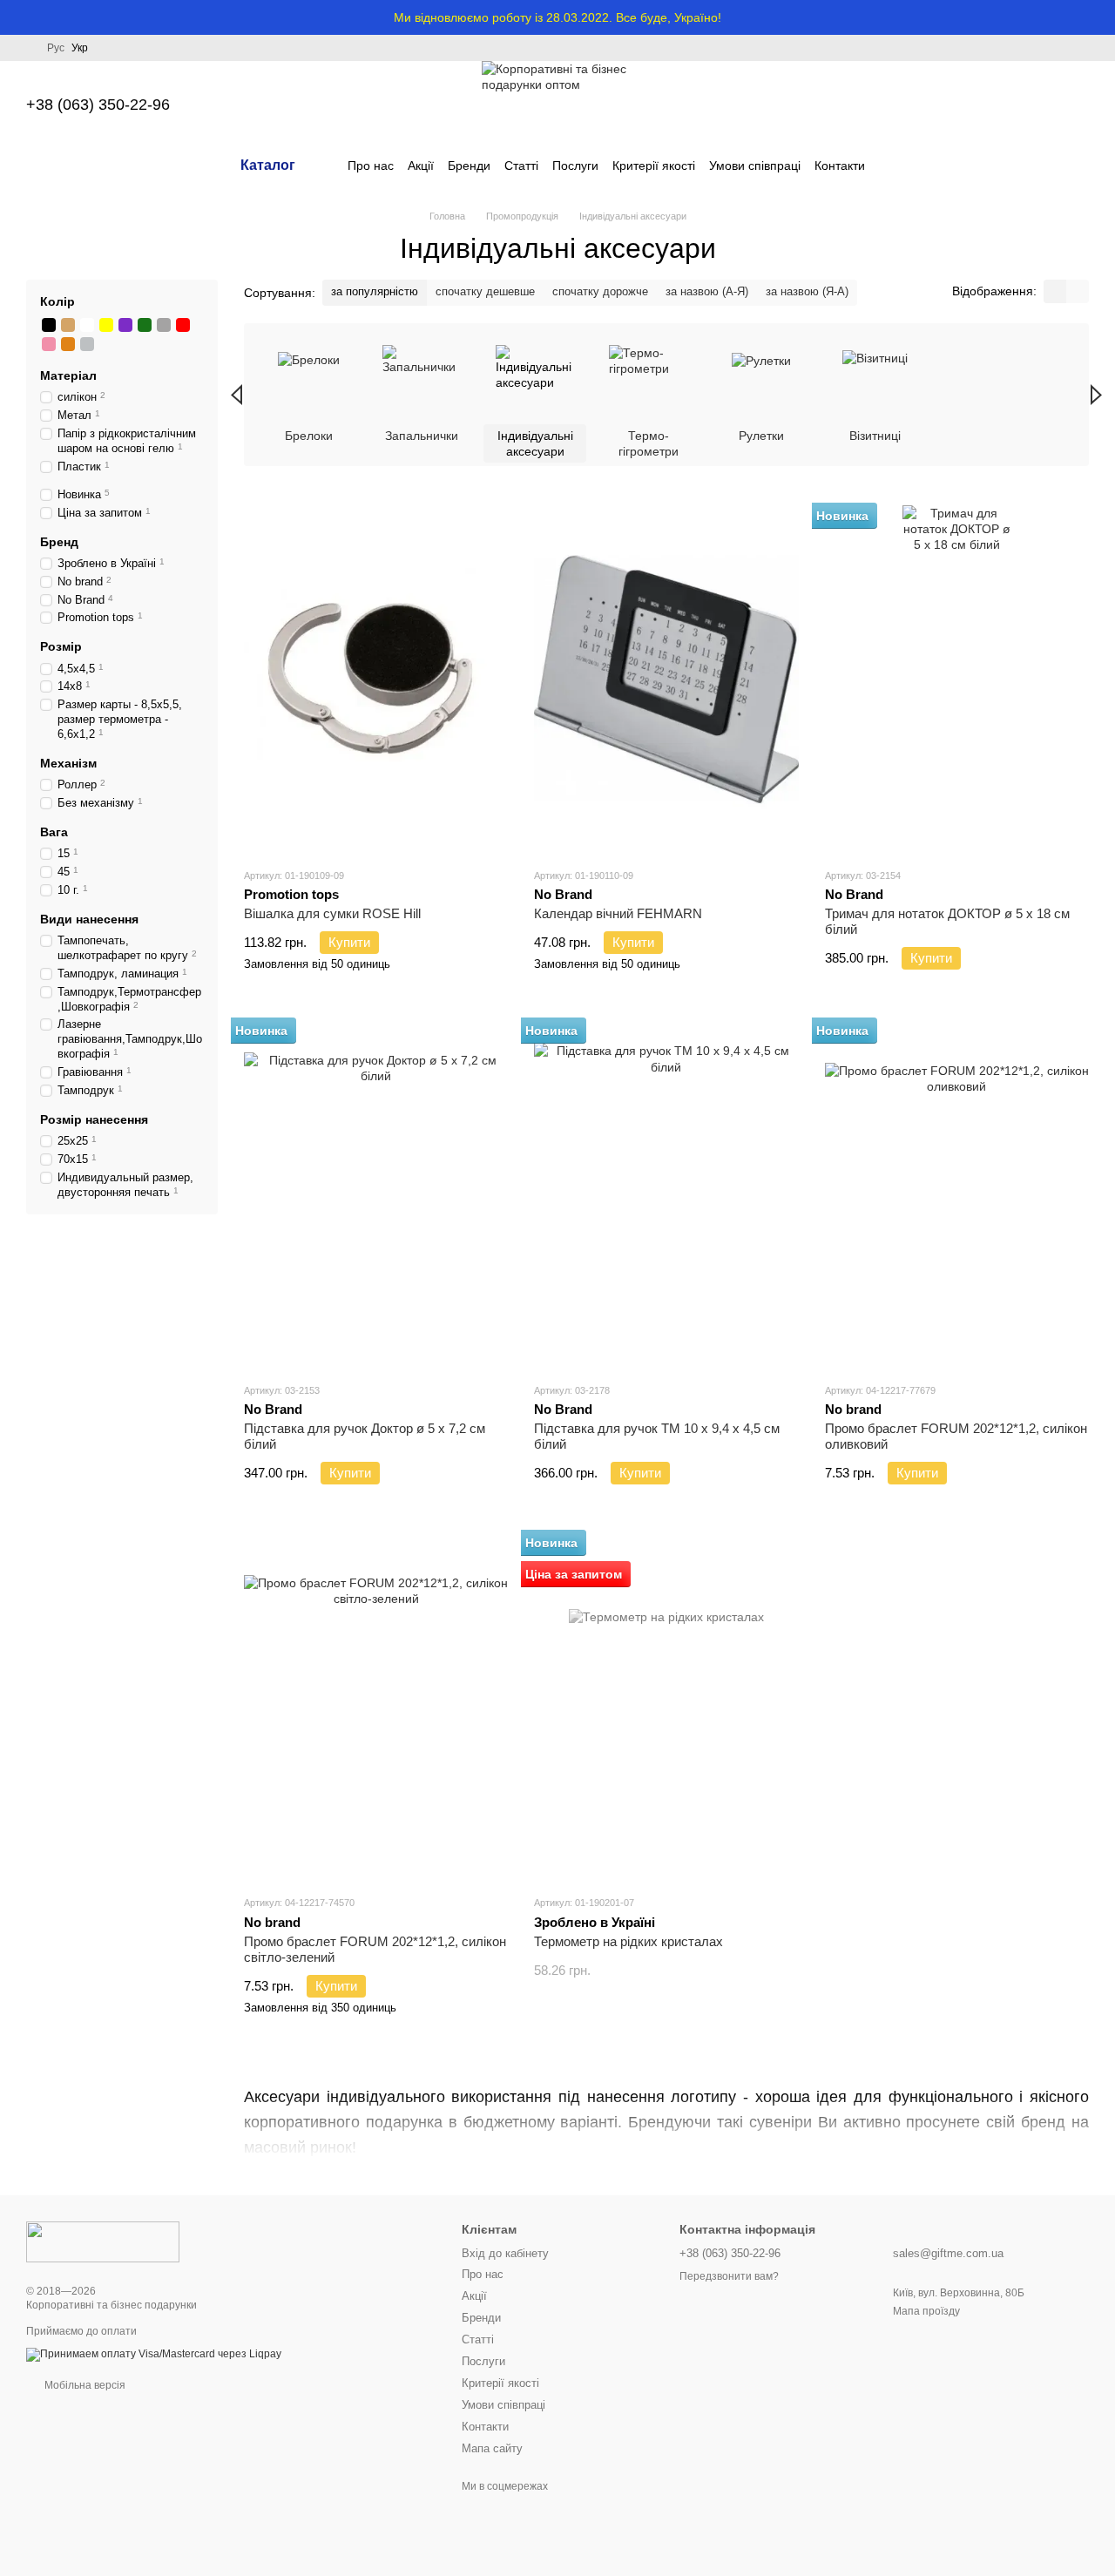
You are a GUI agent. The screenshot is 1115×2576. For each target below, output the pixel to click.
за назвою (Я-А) (807, 291)
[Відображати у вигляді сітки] (1055, 291)
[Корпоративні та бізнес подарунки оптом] (103, 2241)
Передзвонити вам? (729, 2276)
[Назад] (237, 395)
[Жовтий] (106, 325)
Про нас (371, 166)
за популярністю (375, 291)
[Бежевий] (68, 325)
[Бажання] (984, 105)
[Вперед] (1096, 395)
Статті (521, 166)
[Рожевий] (49, 344)
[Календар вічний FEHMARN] (666, 679)
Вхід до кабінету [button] (505, 2253)
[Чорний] (49, 325)
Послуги (575, 166)
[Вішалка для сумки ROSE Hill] (376, 679)
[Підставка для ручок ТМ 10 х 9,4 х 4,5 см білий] (666, 1194)
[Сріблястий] (87, 344)
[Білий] (87, 325)
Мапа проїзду (926, 2311)
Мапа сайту (492, 2448)
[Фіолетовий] (125, 325)
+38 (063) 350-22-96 (98, 105)
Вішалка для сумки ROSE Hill (332, 913)
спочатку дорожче (600, 291)
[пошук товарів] (896, 166)
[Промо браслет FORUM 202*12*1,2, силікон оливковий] (957, 1194)
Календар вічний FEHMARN (618, 913)
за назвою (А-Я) (707, 291)
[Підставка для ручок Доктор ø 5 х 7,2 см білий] (376, 1194)
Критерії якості (654, 166)
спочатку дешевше (485, 291)
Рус (56, 48)
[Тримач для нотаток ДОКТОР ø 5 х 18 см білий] (957, 679)
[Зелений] (145, 325)
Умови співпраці (755, 166)
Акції (421, 166)
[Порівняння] (939, 105)
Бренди (469, 166)
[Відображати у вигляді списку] (1078, 291)
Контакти (840, 166)
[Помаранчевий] (68, 344)
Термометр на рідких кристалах (628, 1941)
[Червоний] (183, 325)
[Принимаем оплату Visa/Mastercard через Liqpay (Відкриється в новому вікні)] (154, 2354)
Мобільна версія (84, 2385)
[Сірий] (164, 325)
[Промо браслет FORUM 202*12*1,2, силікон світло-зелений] (376, 1707)
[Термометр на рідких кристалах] (666, 1707)
